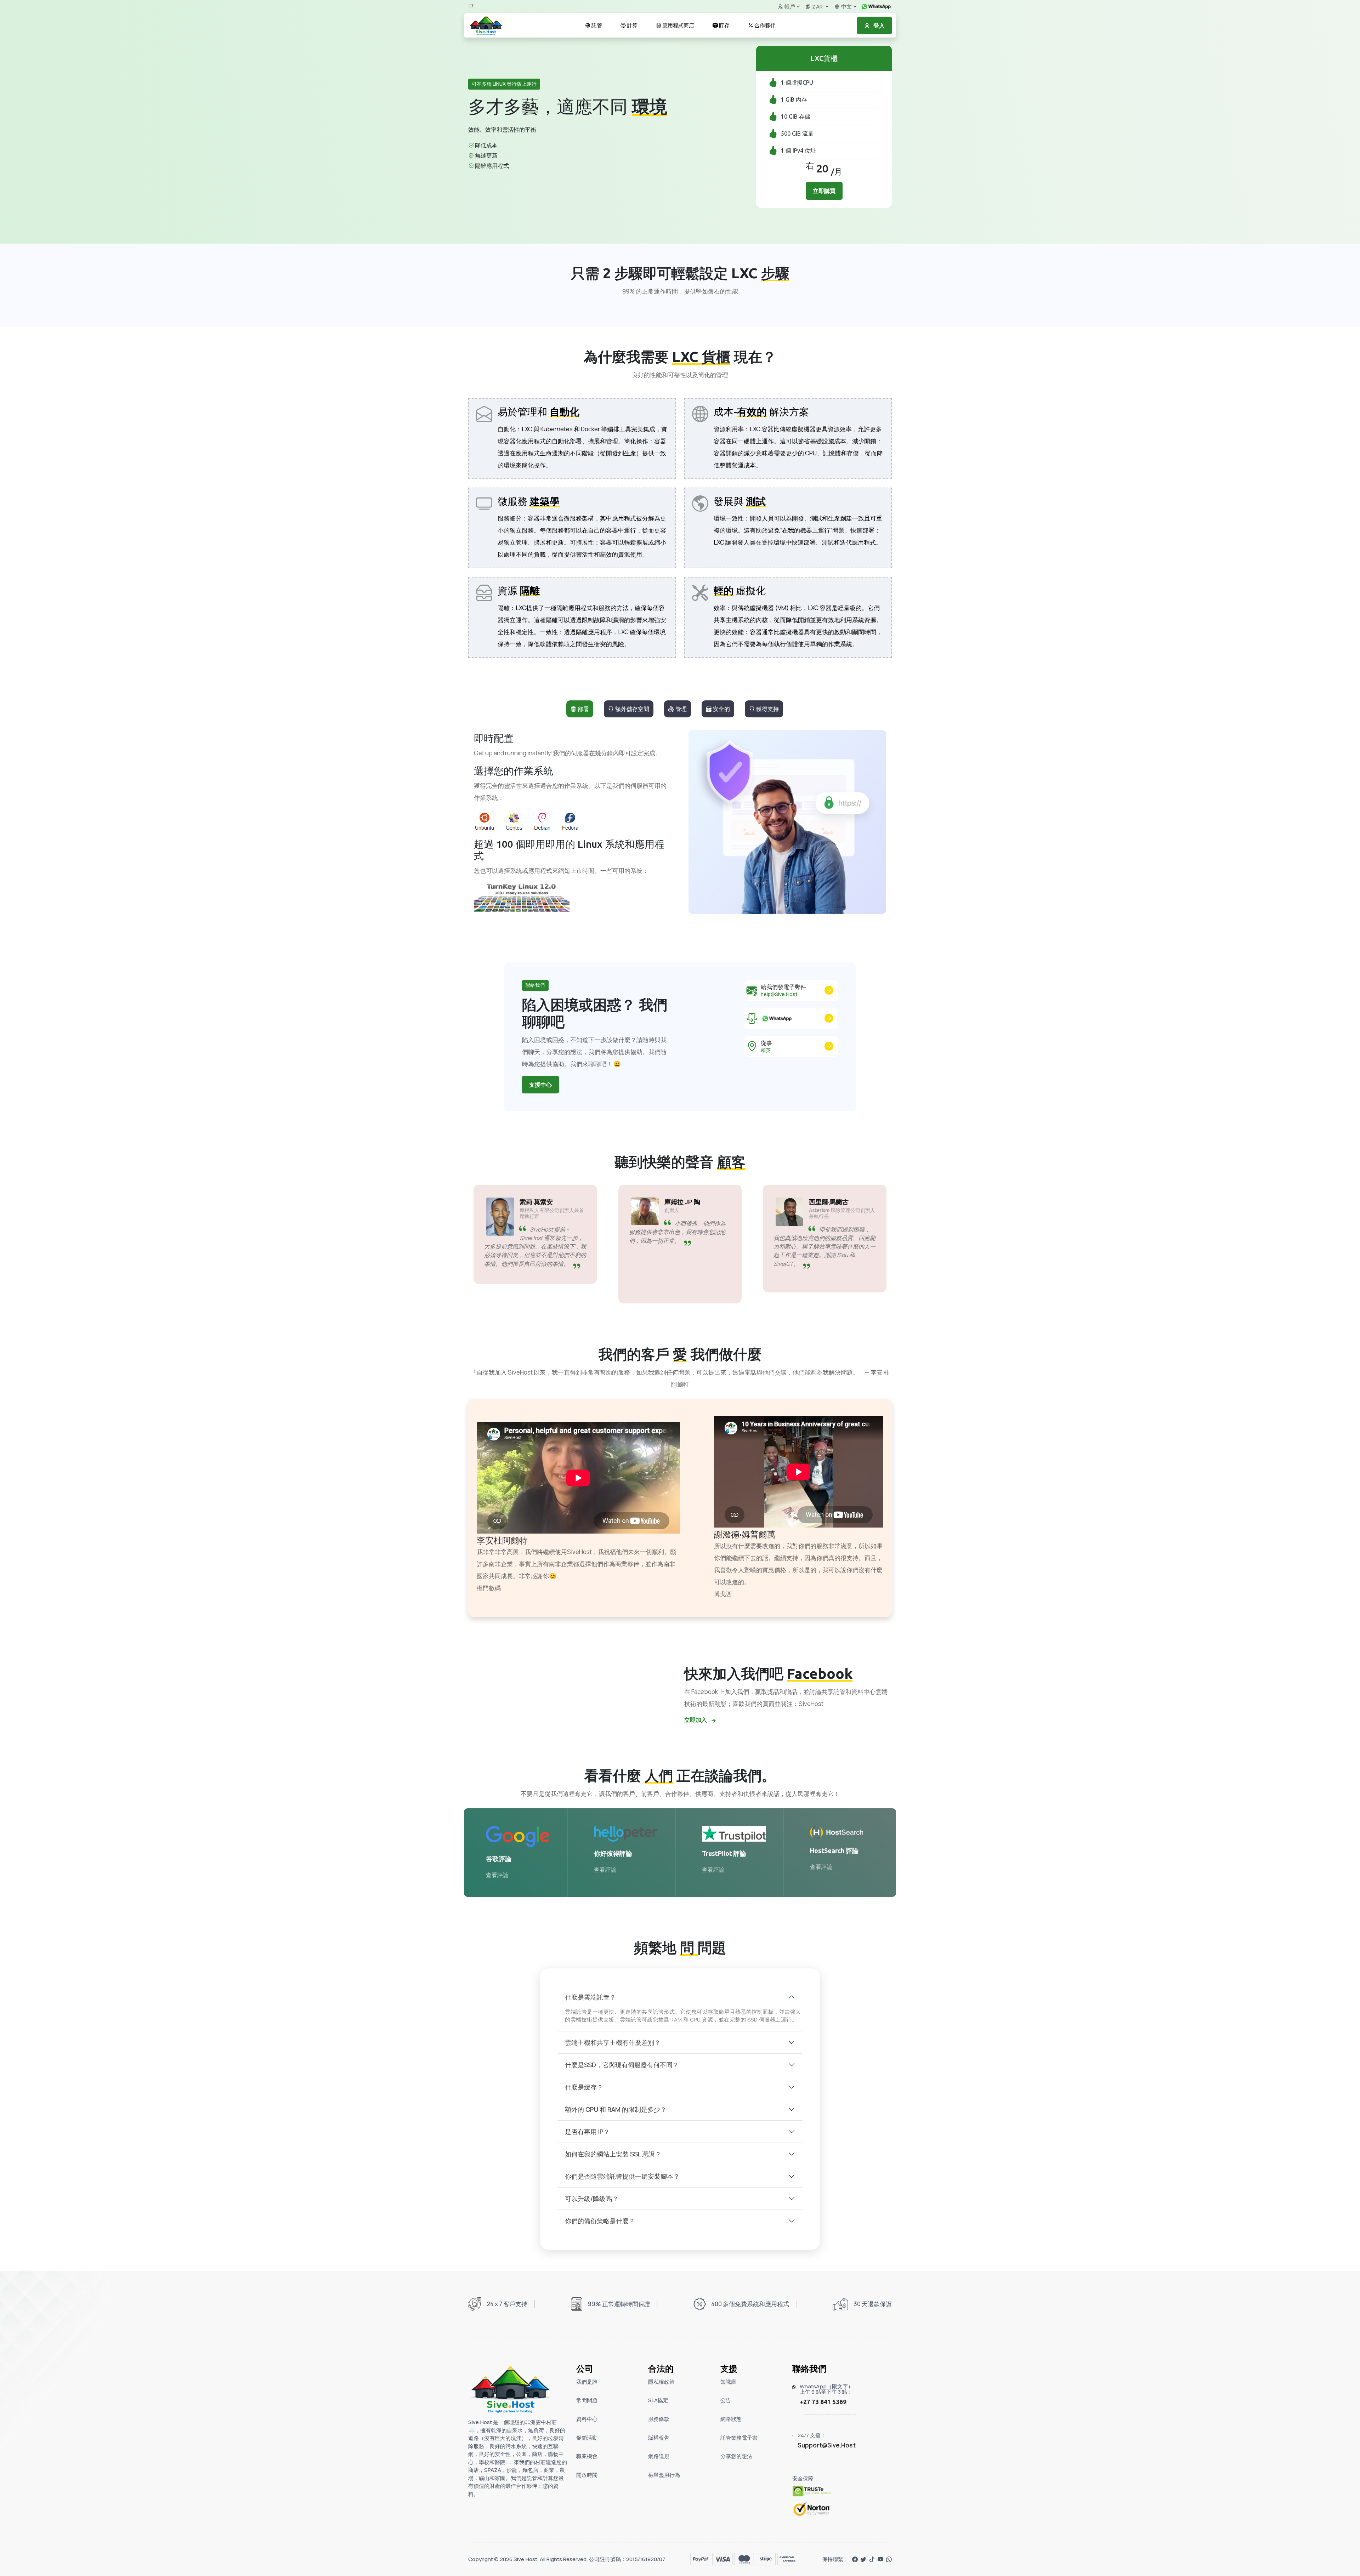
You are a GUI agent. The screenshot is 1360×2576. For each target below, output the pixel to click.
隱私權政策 (661, 2382)
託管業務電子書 (739, 2438)
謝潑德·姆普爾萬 (745, 1534)
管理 (680, 709)
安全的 (721, 709)
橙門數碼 (489, 1588)
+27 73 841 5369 (823, 2402)
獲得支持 (767, 709)
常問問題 (587, 2400)
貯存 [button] (724, 25)
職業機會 (587, 2456)
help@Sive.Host (779, 994)
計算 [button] (632, 25)
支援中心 (540, 1085)
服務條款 (659, 2419)
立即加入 (696, 1720)
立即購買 (824, 191)
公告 (726, 2400)
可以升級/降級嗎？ (592, 2199)
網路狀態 (731, 2419)
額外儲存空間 (631, 709)
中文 (846, 7)
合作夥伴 (764, 25)
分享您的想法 (736, 2456)
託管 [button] (596, 25)
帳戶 (789, 7)
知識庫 (728, 2382)
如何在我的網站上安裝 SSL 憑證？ (613, 2154)
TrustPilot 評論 (724, 1853)
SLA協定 (658, 2400)
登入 (879, 25)
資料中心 (587, 2419)
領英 (766, 1050)
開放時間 (587, 2475)
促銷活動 (587, 2438)
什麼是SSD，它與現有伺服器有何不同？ (622, 2065)
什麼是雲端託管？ (590, 1997)
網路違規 (659, 2456)
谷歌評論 (499, 1859)
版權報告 (659, 2438)
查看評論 (497, 1875)
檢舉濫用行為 (664, 2475)
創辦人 (672, 1210)
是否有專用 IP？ (587, 2132)
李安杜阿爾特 (502, 1540)
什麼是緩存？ (584, 2087)
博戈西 (723, 1594)
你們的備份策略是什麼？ (600, 2221)
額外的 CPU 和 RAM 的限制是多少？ (616, 2109)
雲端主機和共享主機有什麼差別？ (613, 2042)
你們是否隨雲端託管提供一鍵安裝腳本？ (622, 2176)
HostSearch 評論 (834, 1850)
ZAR (818, 7)
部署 (583, 709)
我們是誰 (587, 2382)
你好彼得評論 (613, 1853)
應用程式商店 (678, 25)
